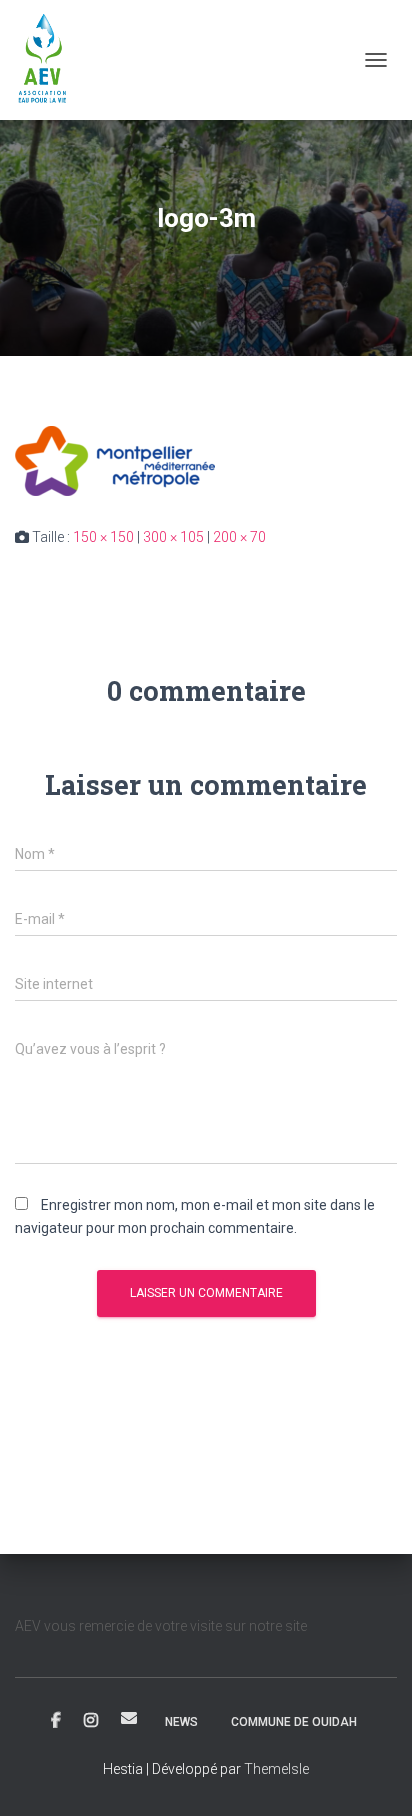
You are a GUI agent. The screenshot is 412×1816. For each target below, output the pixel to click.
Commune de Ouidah (294, 1722)
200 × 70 (239, 537)
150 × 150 (103, 537)
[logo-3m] (115, 460)
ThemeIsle (276, 1769)
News (181, 1722)
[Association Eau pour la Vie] (51, 60)
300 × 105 (173, 537)
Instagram (91, 1721)
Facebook (56, 1721)
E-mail (129, 1718)
